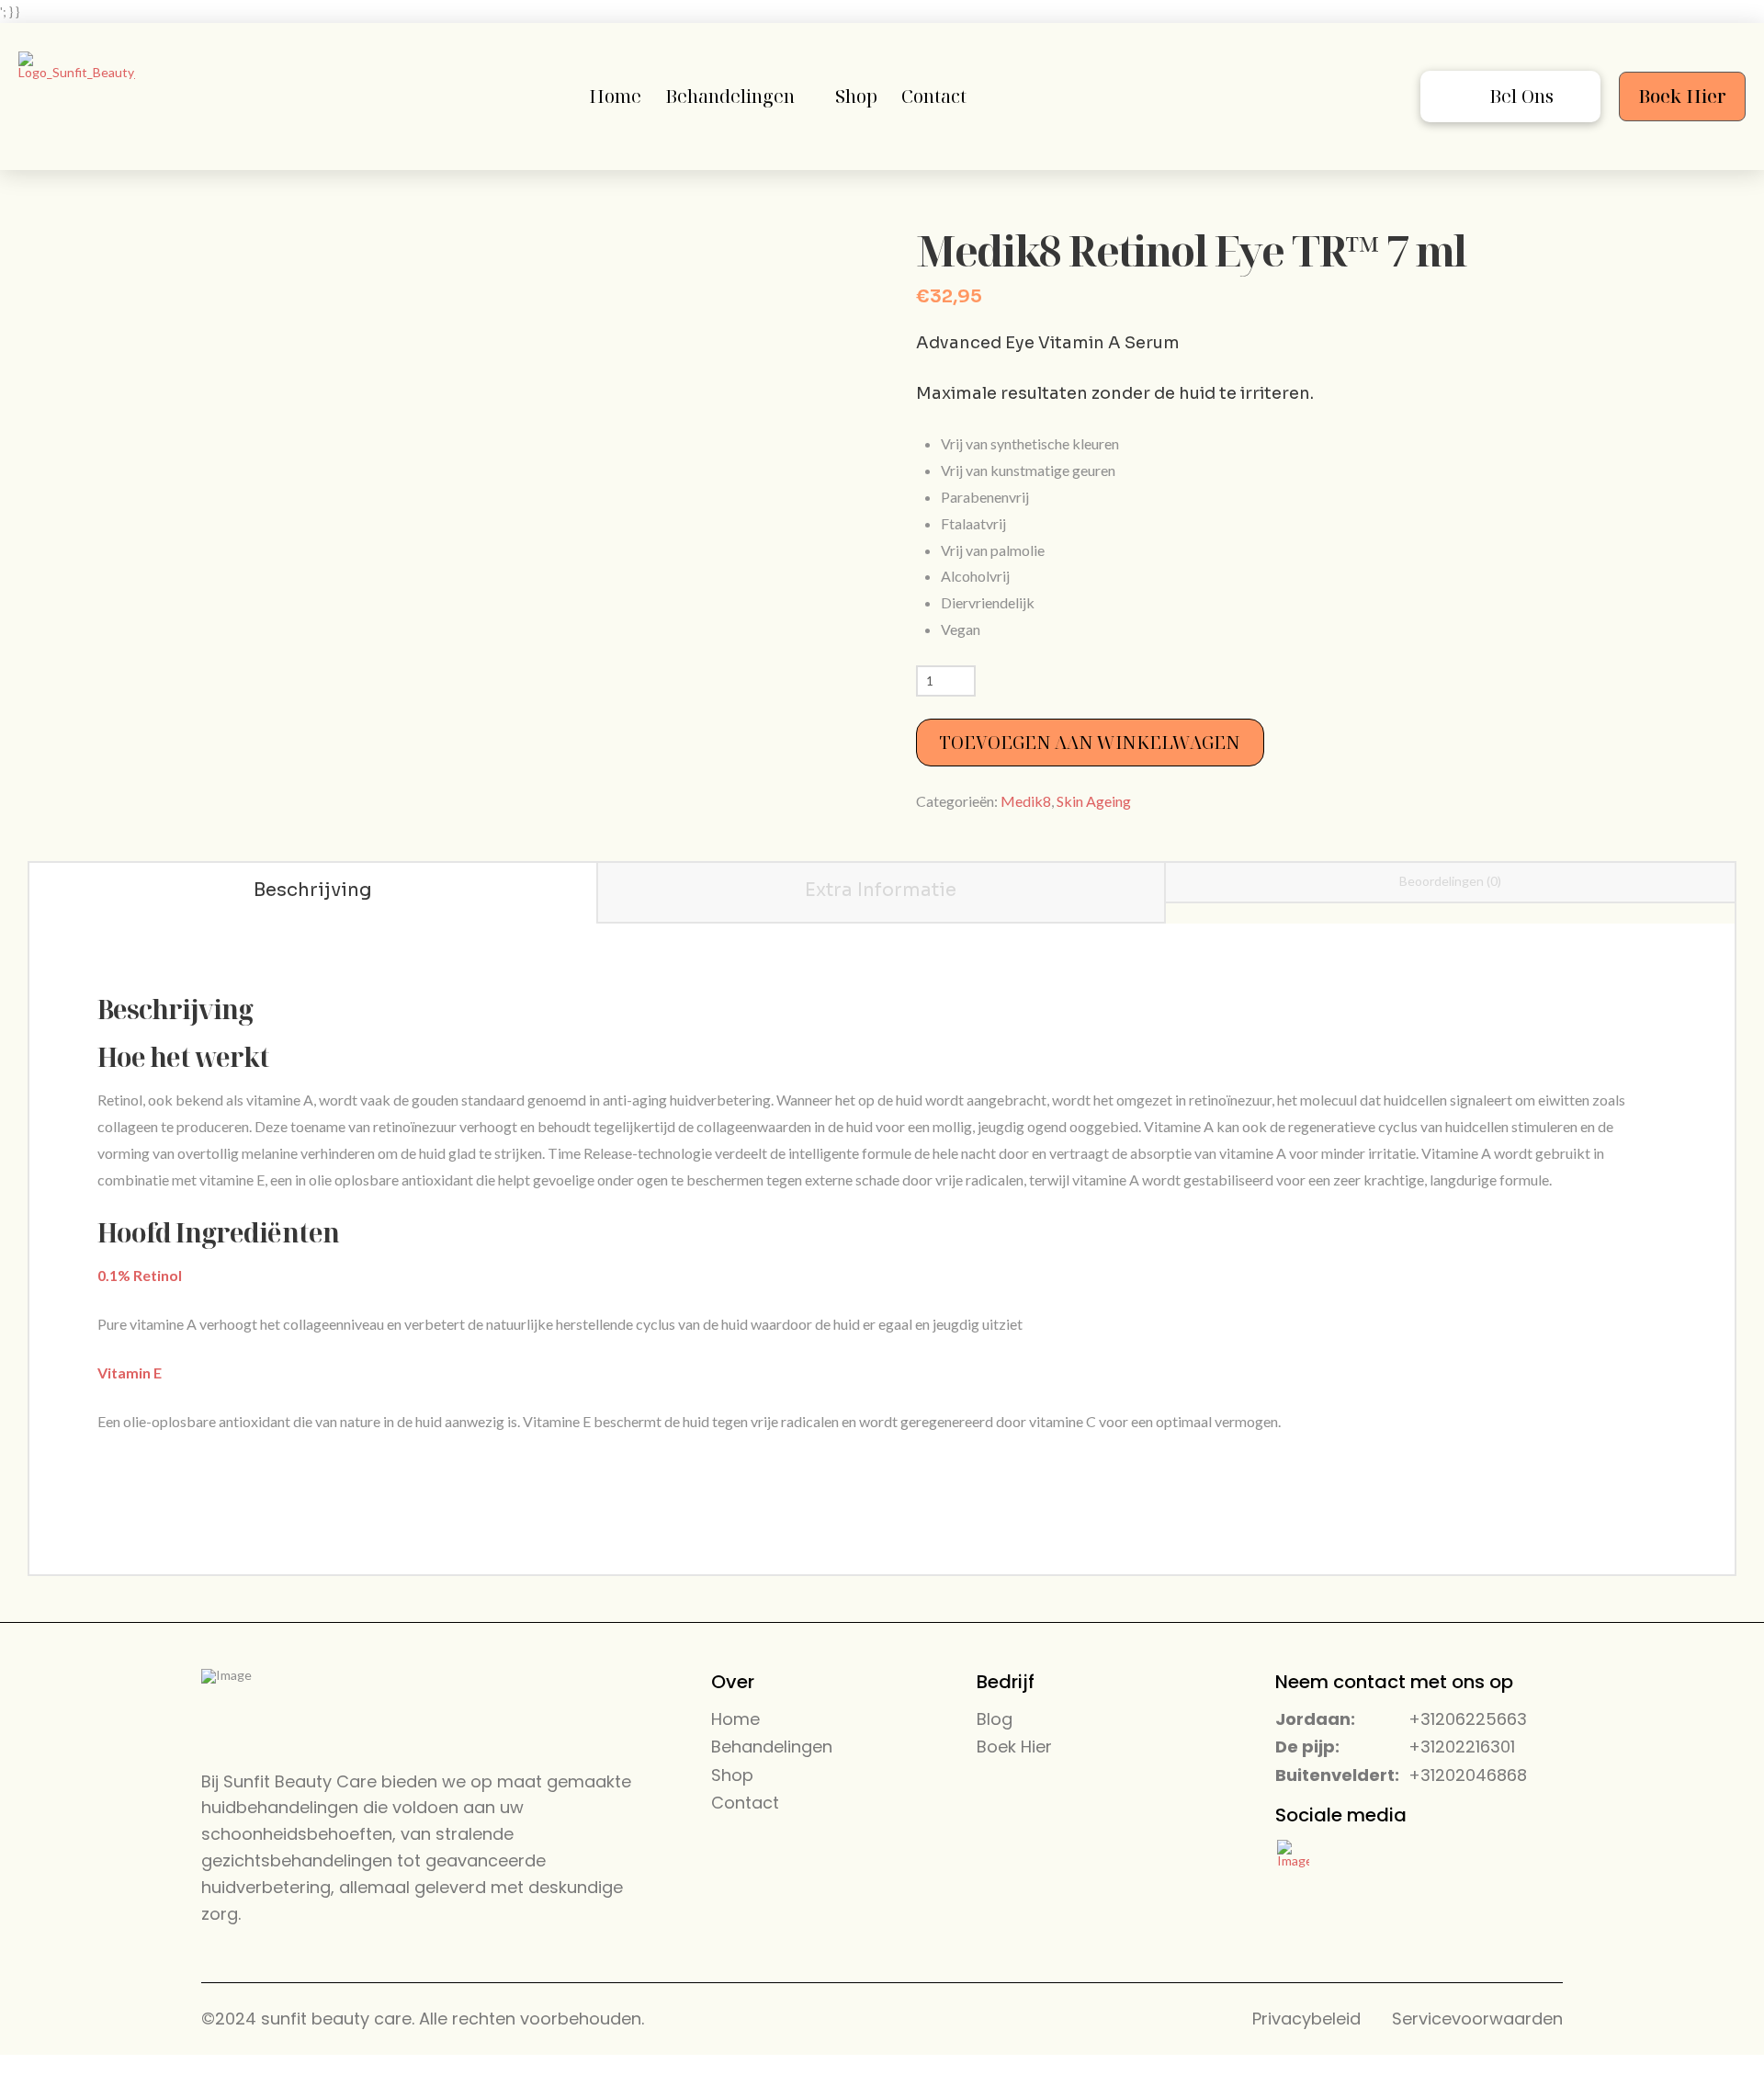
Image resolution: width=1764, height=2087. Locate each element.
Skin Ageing (1094, 801)
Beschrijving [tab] (313, 890)
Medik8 (1026, 801)
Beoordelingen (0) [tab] (1450, 881)
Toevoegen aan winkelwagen (1090, 743)
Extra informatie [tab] (881, 890)
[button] (1510, 96)
